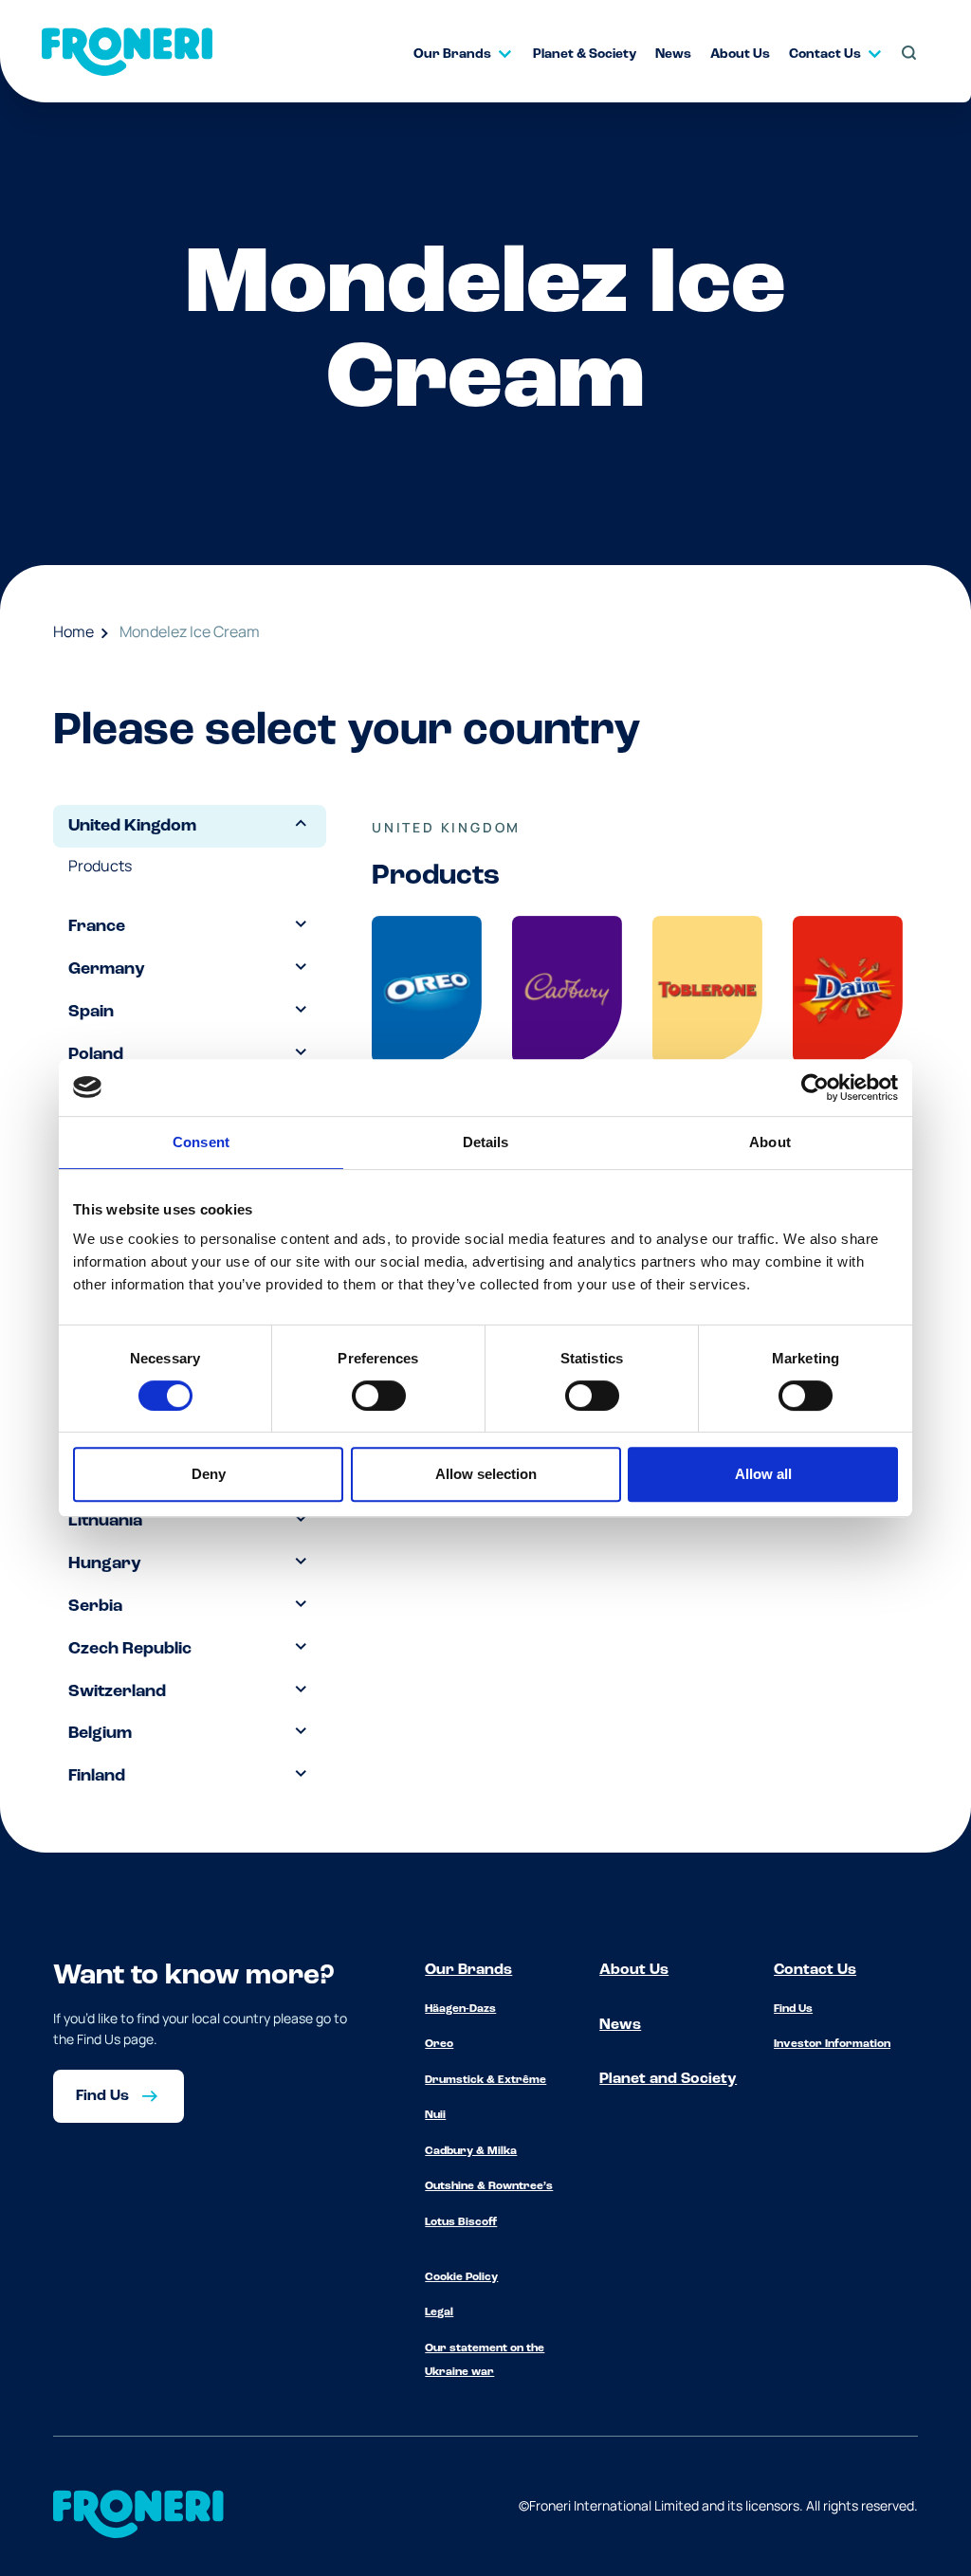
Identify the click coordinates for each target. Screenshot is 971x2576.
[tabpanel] (637, 1007)
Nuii (435, 2115)
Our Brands (468, 1970)
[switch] (379, 1396)
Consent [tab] (201, 1142)
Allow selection (486, 1474)
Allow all (763, 1474)
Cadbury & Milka (471, 2151)
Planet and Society (668, 2079)
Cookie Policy (461, 2277)
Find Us (793, 2009)
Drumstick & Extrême (485, 2080)
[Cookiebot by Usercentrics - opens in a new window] (815, 1087)
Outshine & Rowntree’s (489, 2186)
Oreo (439, 2044)
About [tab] (770, 1142)
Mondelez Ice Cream (190, 631)
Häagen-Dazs (460, 2009)
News (620, 2025)
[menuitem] (454, 54)
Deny (209, 1474)
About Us (634, 1970)
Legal (439, 2312)
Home (73, 631)
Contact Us (815, 1970)
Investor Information (832, 2044)
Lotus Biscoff (461, 2222)
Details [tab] (486, 1142)
